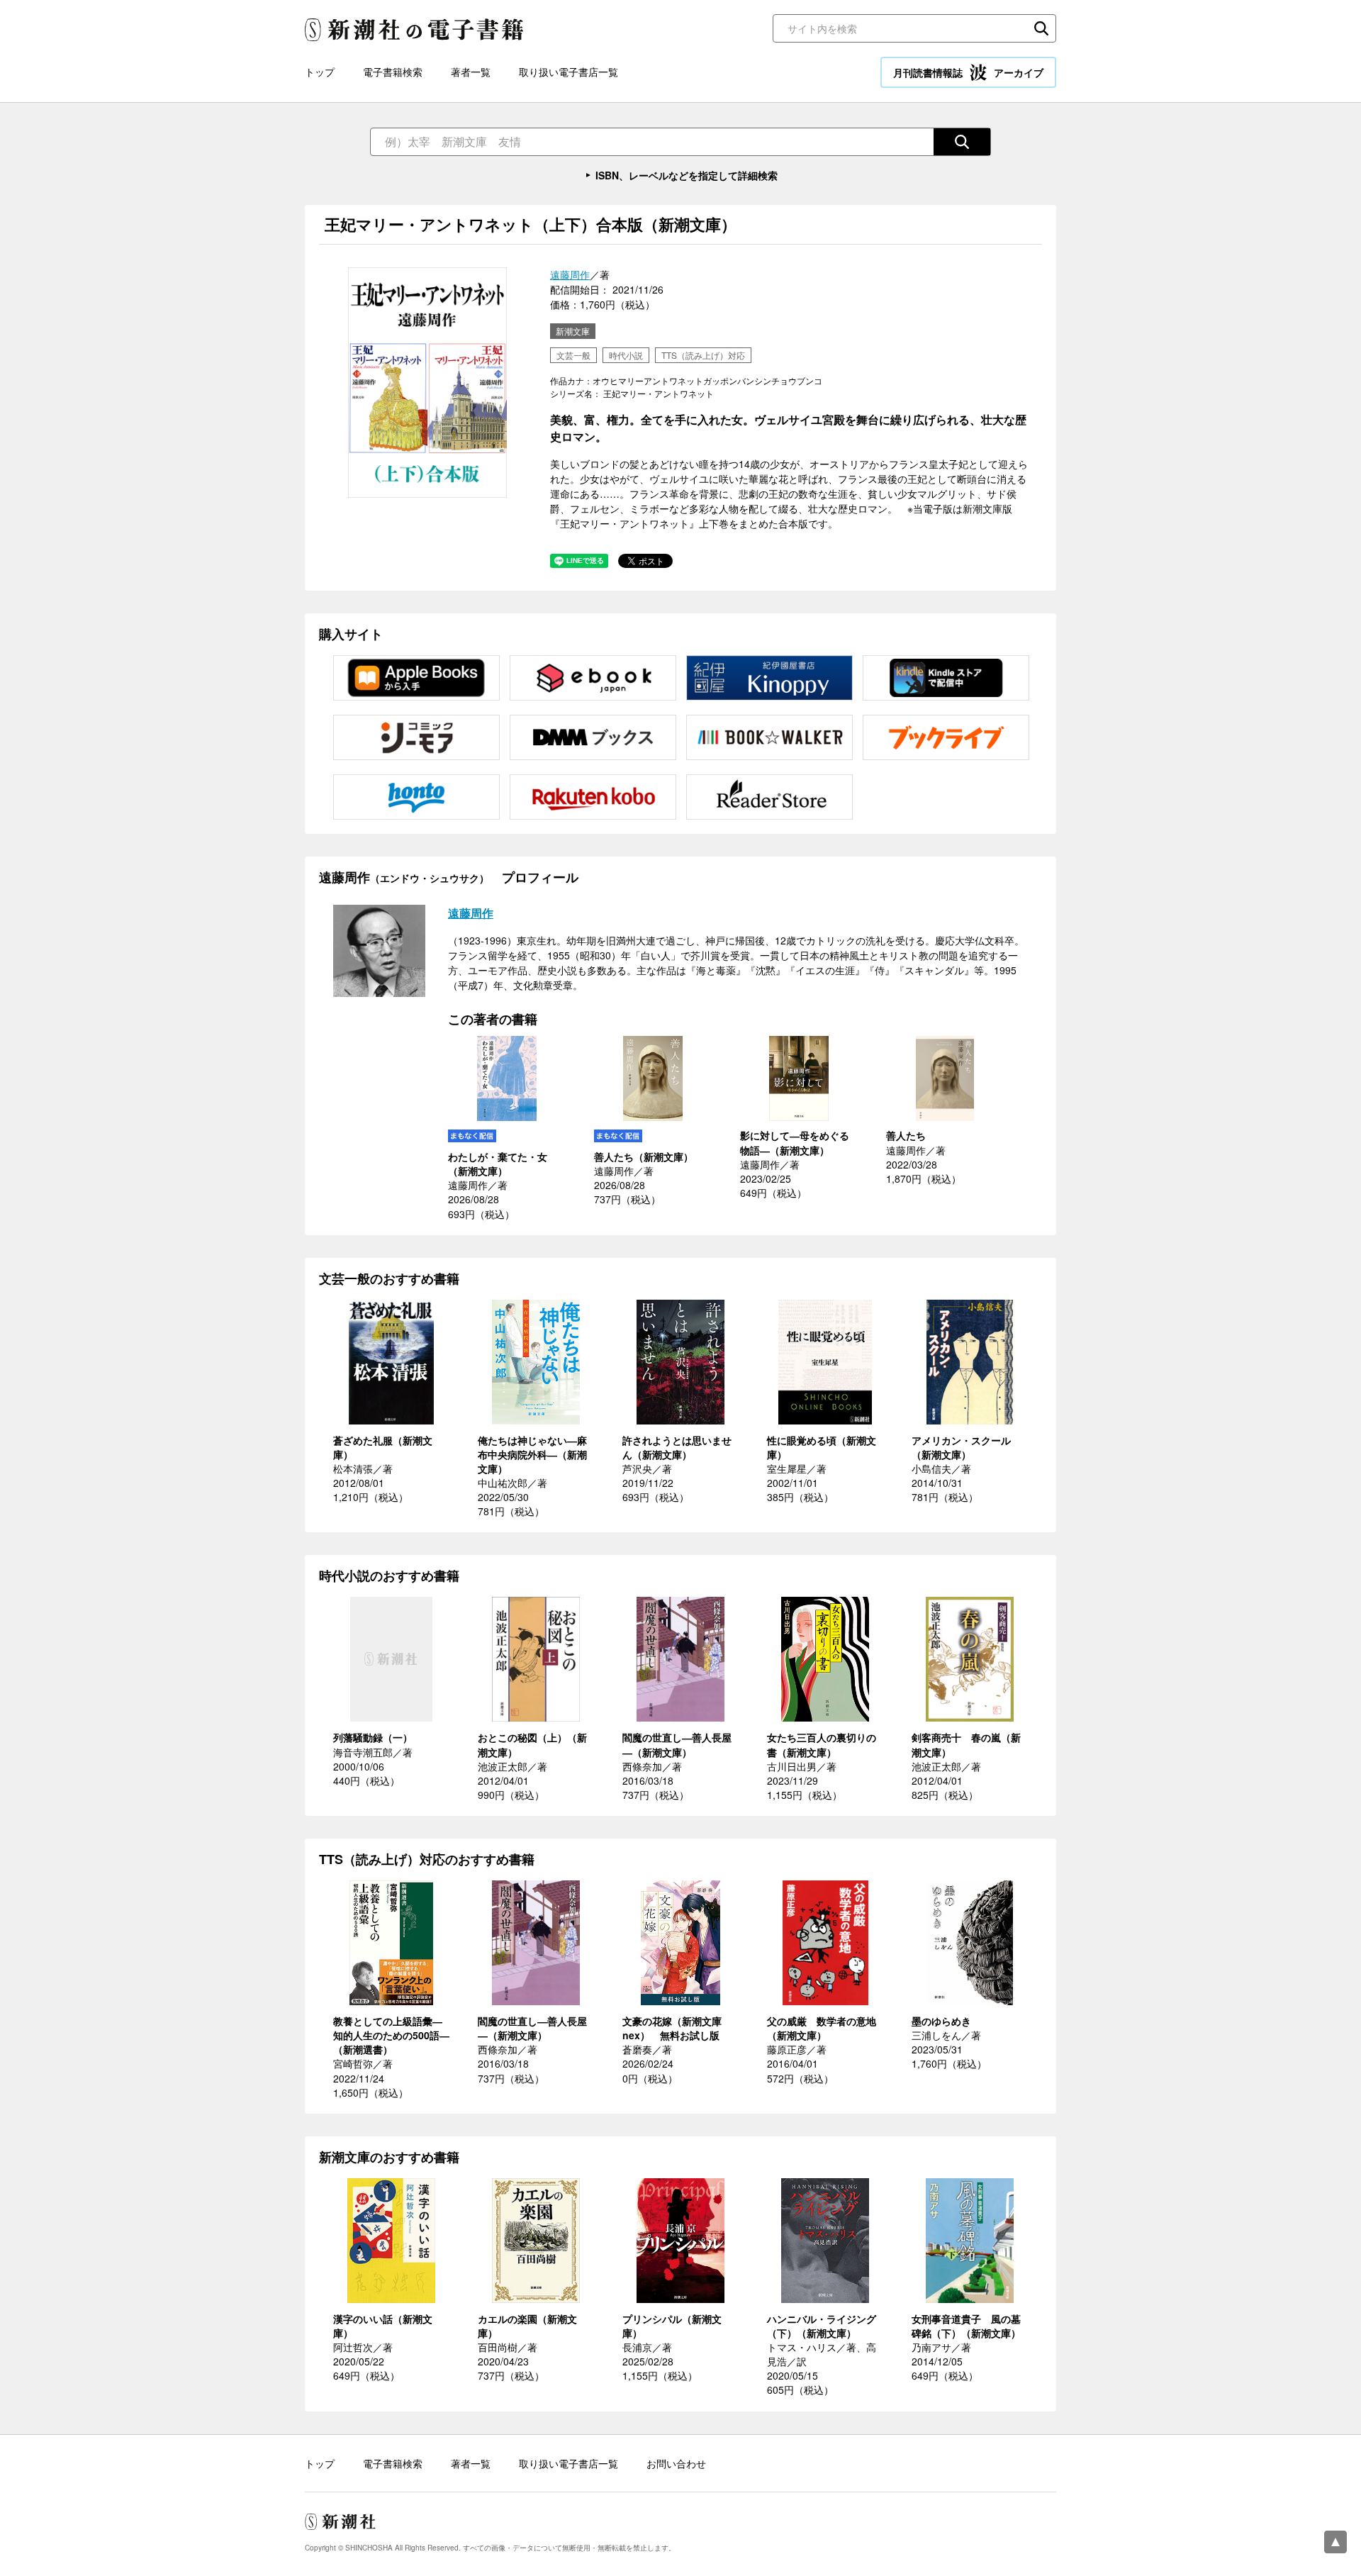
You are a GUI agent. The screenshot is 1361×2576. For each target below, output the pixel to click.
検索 (1041, 28)
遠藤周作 (570, 274)
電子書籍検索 (393, 72)
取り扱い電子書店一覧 (569, 72)
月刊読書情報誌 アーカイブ (968, 72)
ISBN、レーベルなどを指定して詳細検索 (687, 175)
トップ (320, 72)
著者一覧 (471, 72)
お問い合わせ (676, 2463)
